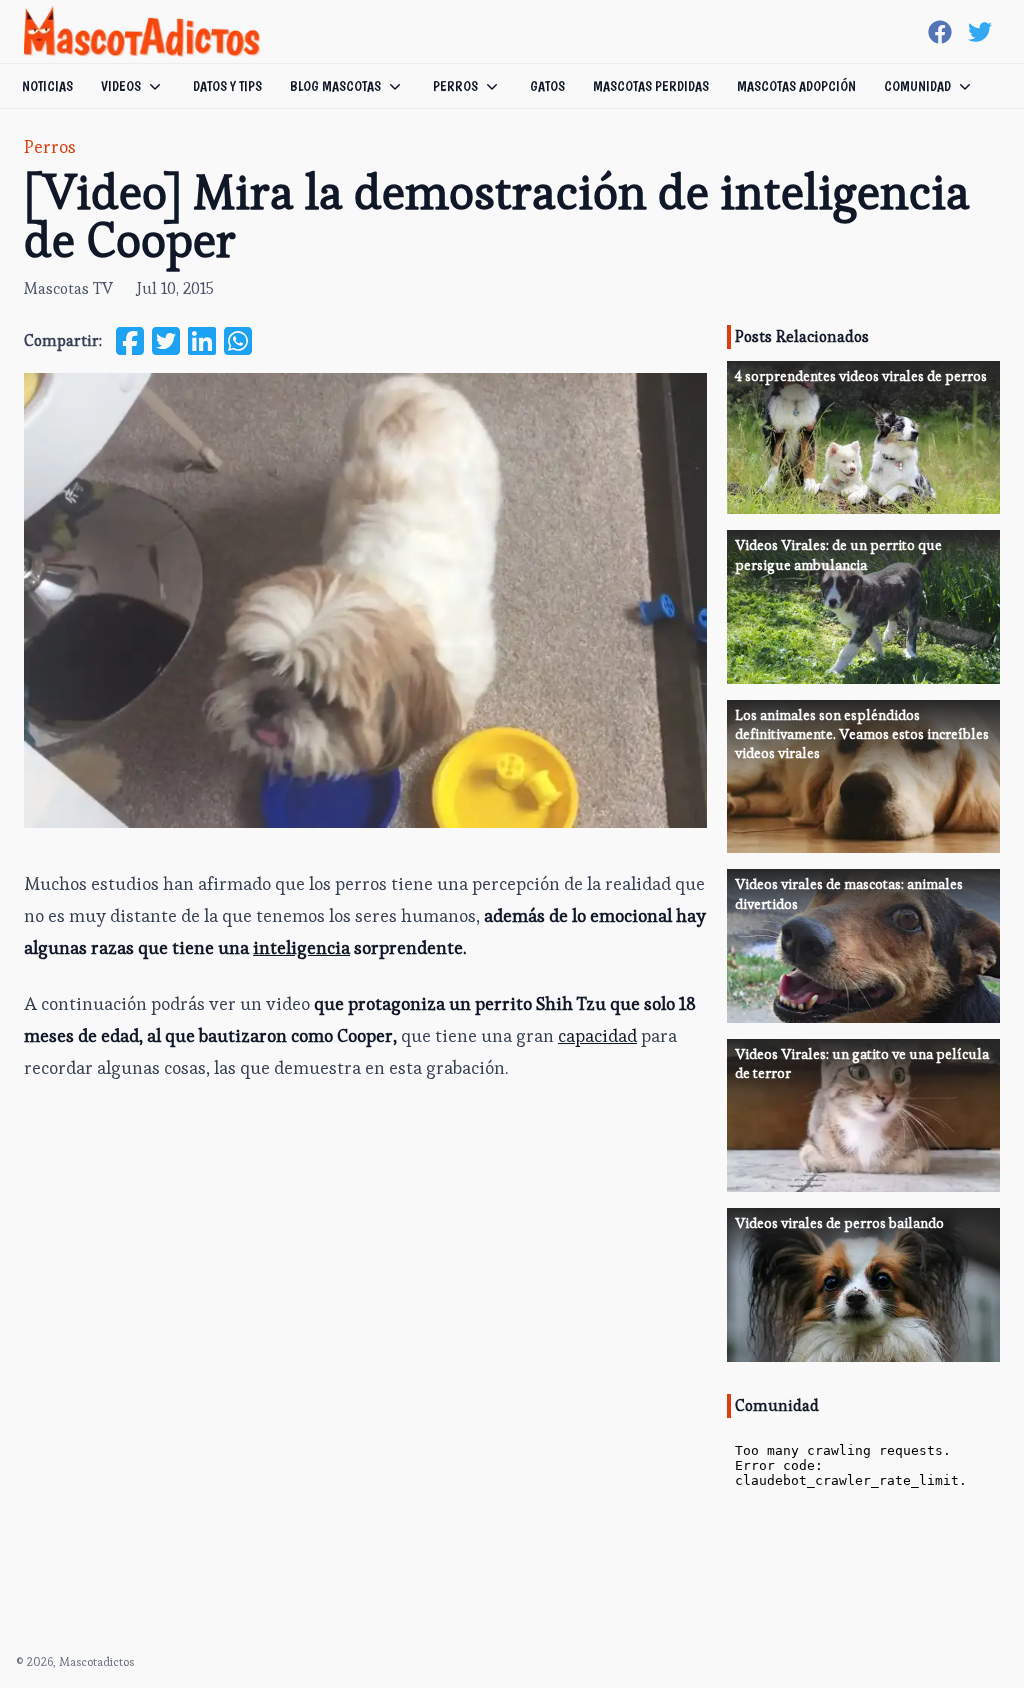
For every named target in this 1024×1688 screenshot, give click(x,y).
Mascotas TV (68, 288)
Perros (455, 86)
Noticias (47, 86)
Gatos (547, 86)
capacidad (597, 1035)
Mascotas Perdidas (651, 86)
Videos (121, 86)
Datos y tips (227, 86)
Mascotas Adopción (796, 86)
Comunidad (917, 86)
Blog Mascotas (335, 86)
